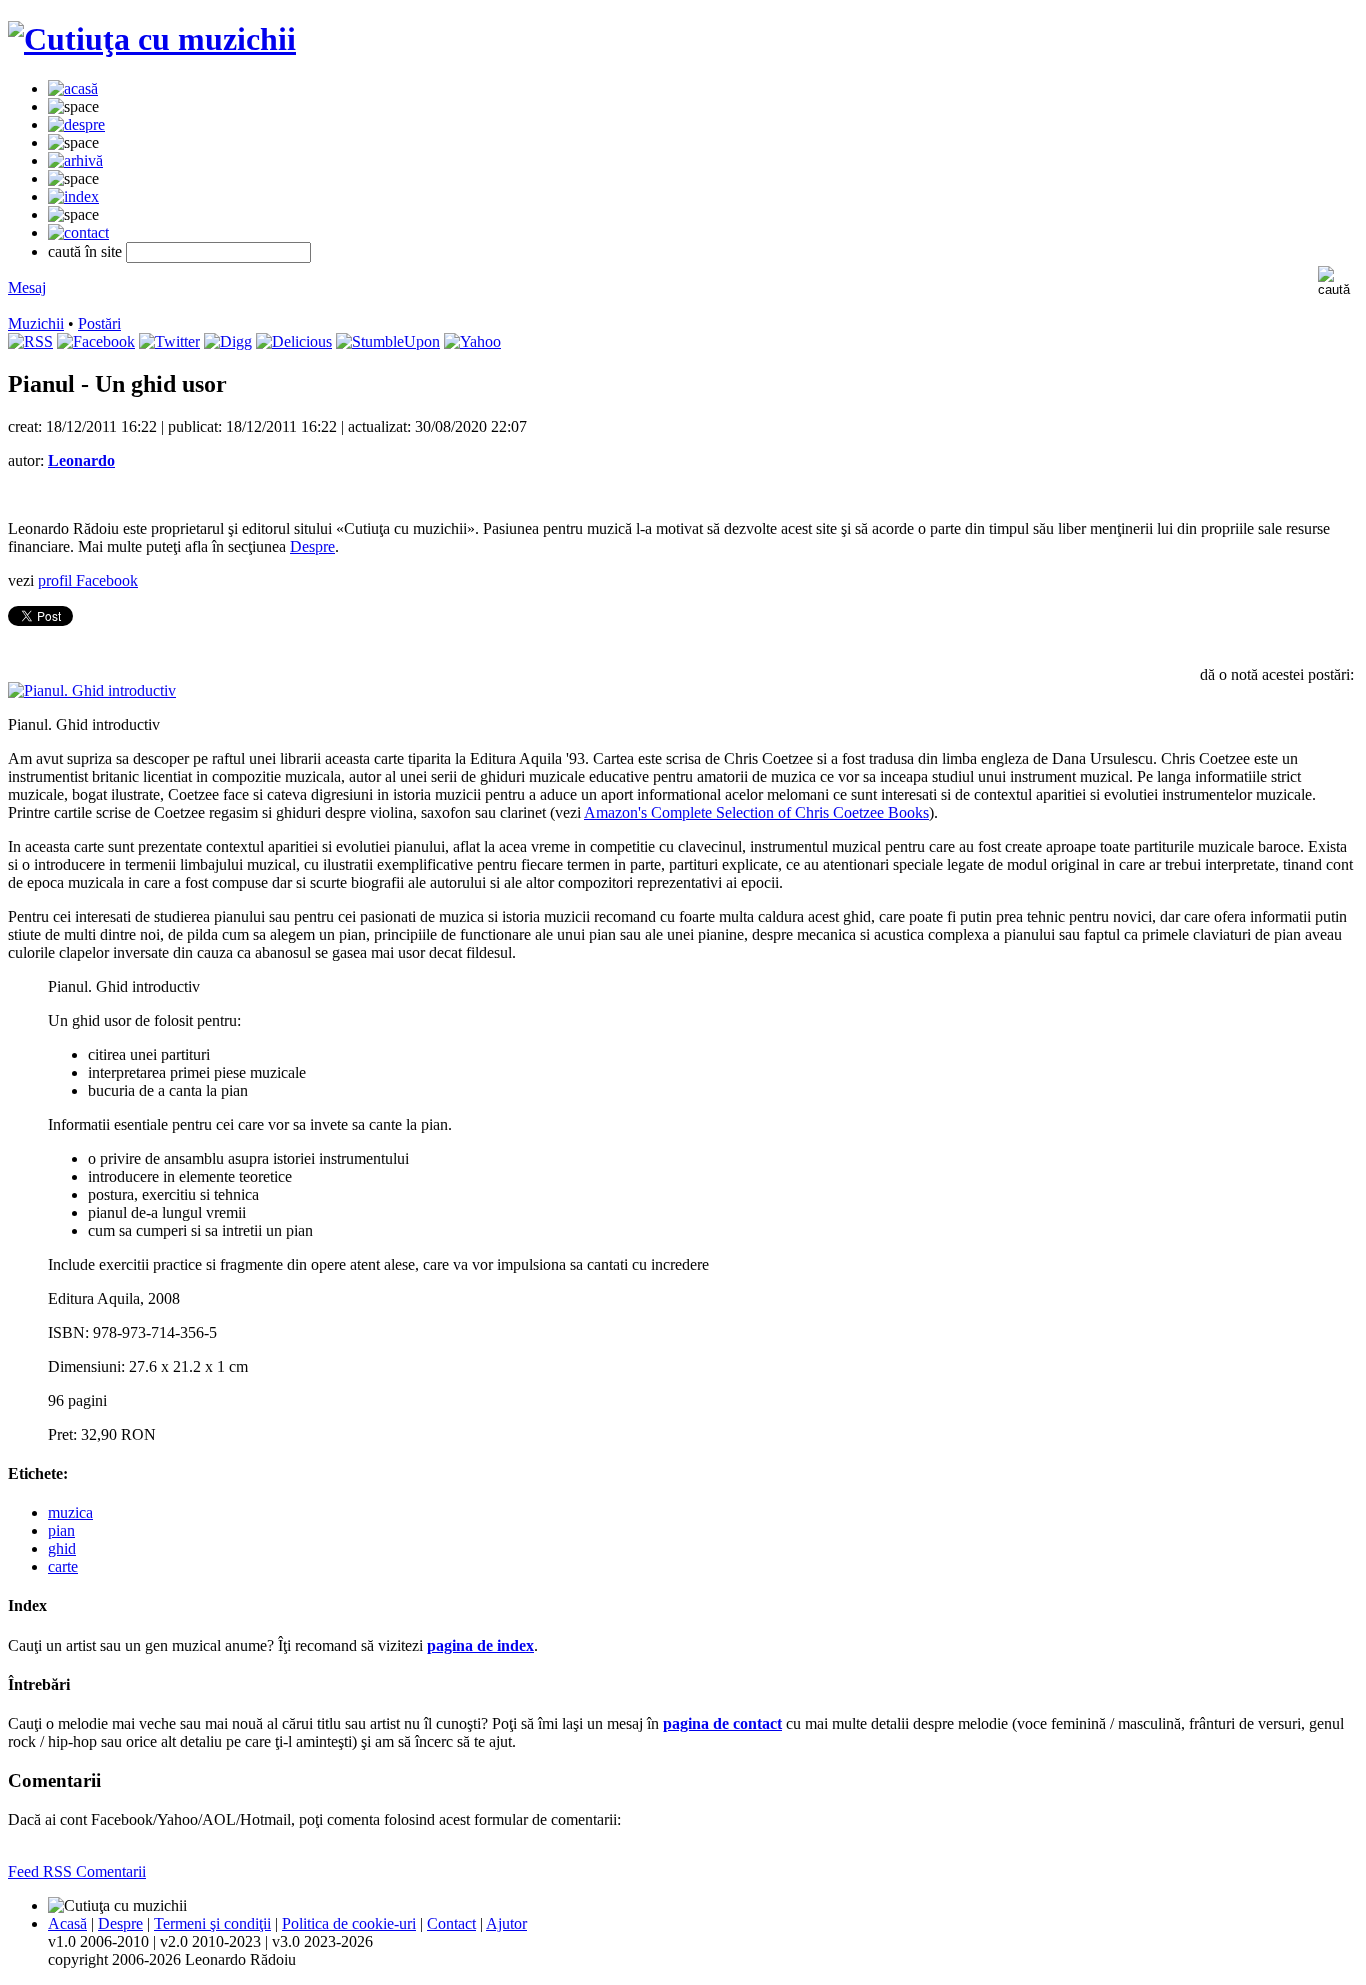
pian (61, 1530)
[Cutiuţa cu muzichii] (152, 39)
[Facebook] (96, 341)
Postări (99, 323)
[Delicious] (294, 341)
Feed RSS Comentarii (77, 1871)
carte (63, 1566)
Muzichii (36, 323)
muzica (70, 1512)
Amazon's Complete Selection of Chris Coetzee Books (756, 812)
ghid (62, 1548)
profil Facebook (88, 580)
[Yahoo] (472, 341)
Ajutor (506, 1923)
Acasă (67, 1923)
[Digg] (228, 341)
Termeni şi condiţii (212, 1923)
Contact (451, 1923)
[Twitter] (169, 341)
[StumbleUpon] (388, 341)
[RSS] (30, 341)
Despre (312, 546)
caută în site (85, 251)
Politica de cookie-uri (349, 1923)
